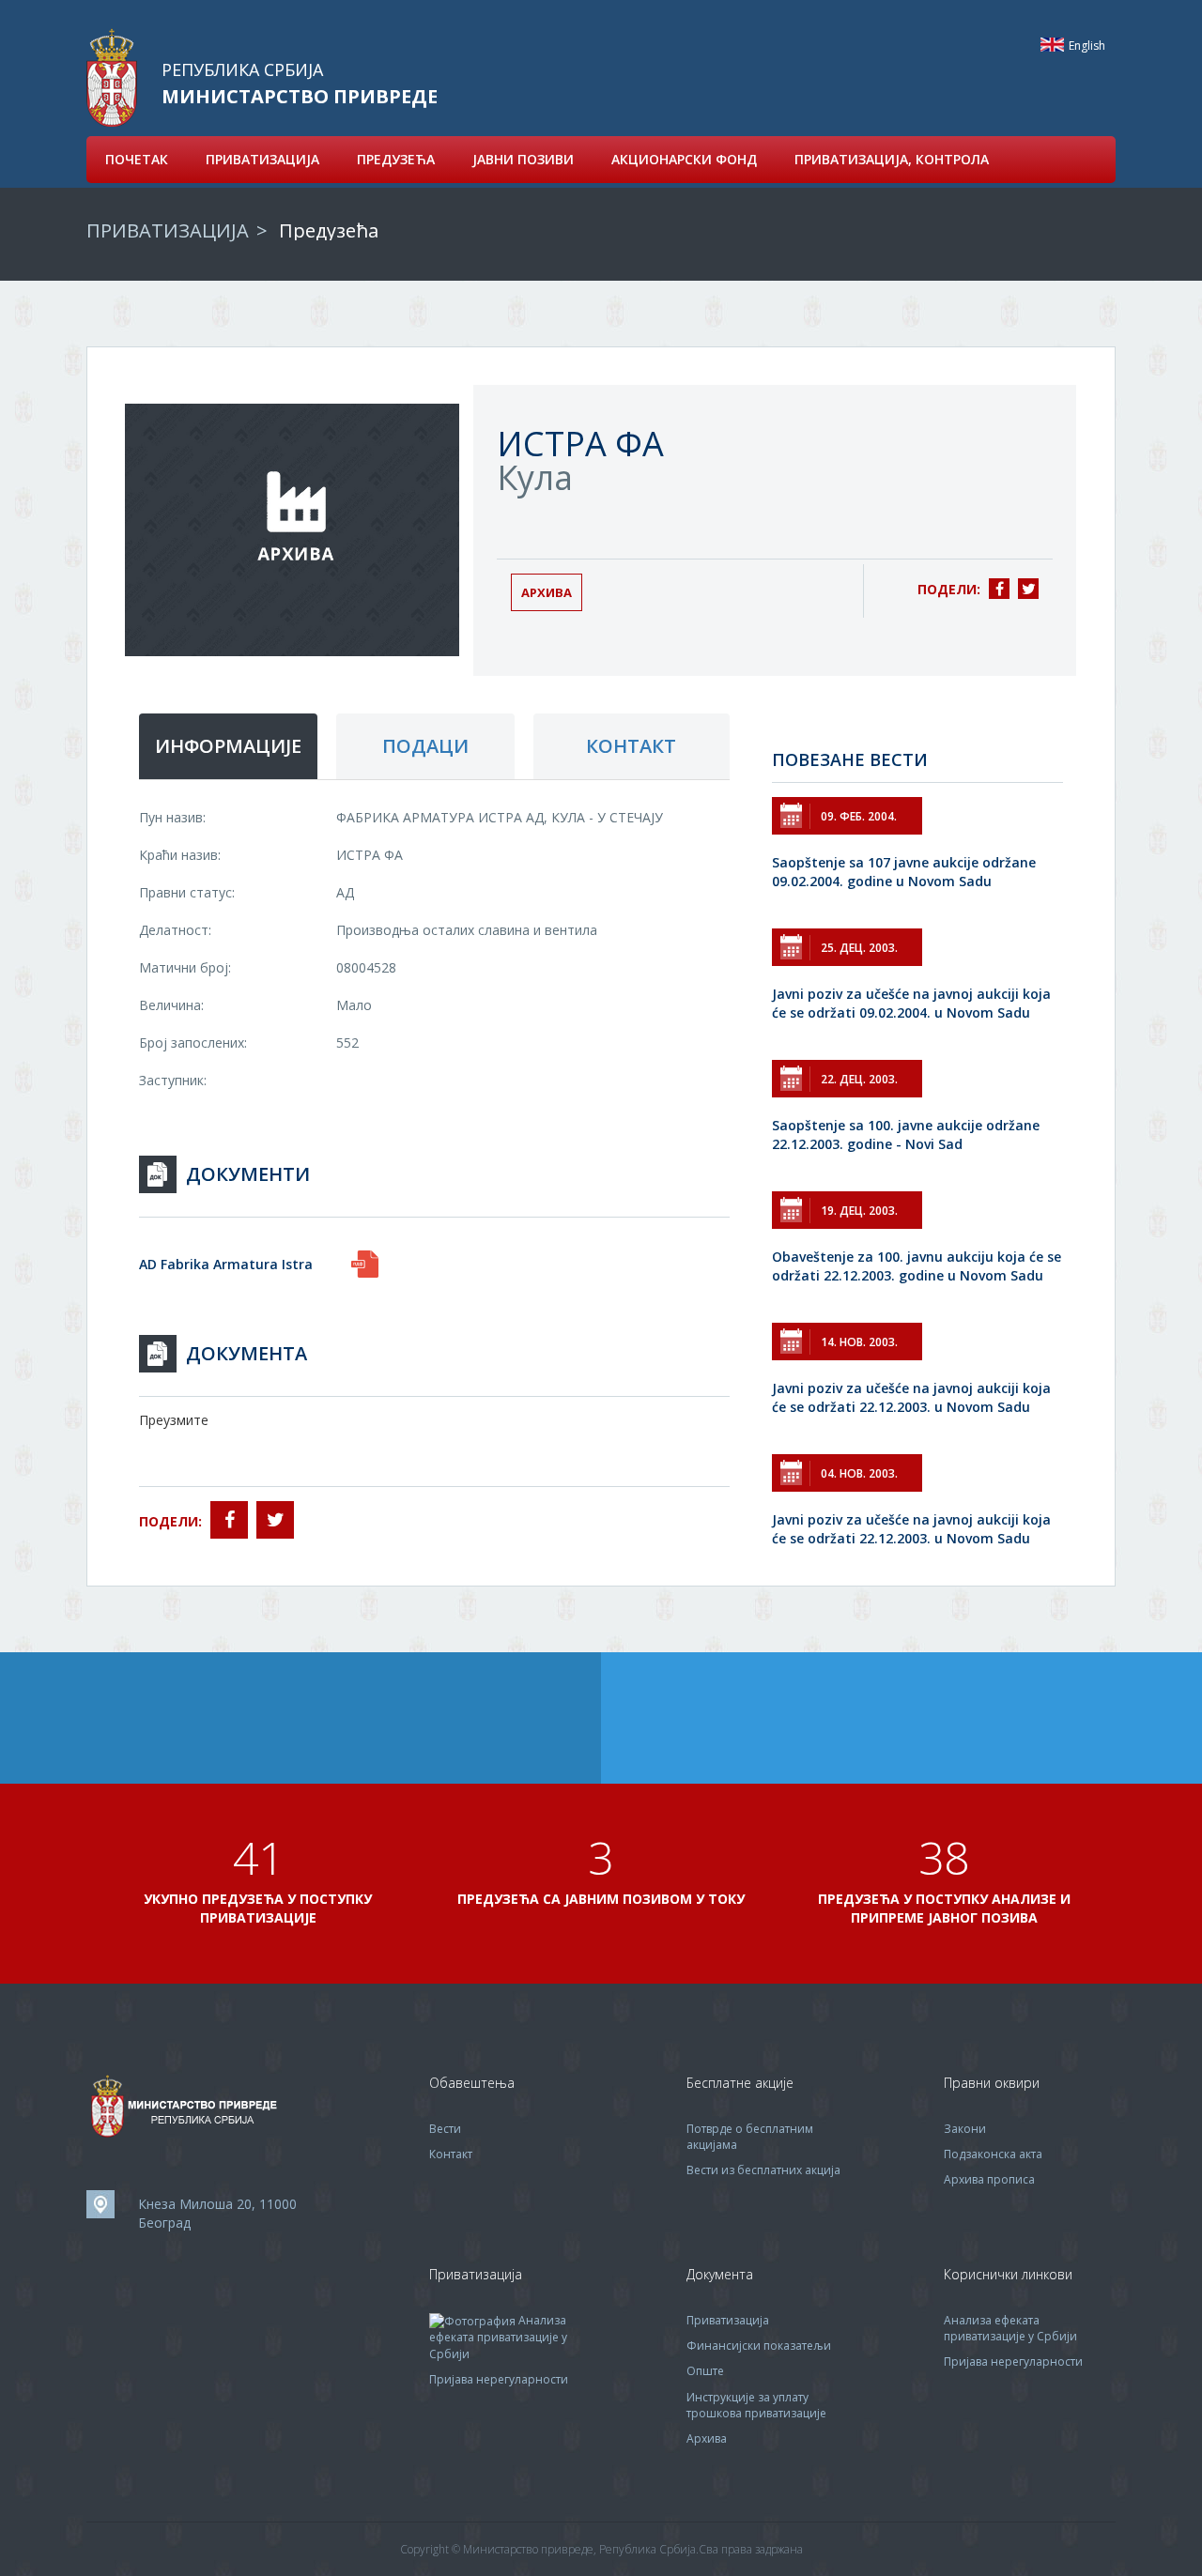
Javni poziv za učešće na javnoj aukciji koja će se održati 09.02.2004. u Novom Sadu (911, 1003)
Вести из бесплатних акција (763, 2170)
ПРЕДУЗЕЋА (396, 159)
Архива (547, 592)
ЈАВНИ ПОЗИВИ (523, 159)
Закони (965, 2129)
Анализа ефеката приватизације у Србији (498, 2337)
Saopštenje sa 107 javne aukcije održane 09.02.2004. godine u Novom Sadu (904, 872)
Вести (445, 2129)
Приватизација (728, 2320)
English (1052, 45)
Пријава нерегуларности (499, 2379)
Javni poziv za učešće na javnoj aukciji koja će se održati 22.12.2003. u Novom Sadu (911, 1397)
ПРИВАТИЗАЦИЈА (262, 159)
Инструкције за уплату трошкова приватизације (756, 2405)
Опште (705, 2371)
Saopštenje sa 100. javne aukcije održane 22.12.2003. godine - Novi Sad (906, 1135)
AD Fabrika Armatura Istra (226, 1264)
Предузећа (329, 230)
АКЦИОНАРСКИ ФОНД (684, 159)
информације (228, 746)
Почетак (137, 159)
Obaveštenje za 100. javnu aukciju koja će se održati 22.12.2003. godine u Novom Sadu (917, 1266)
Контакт (451, 2154)
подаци (425, 746)
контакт (631, 746)
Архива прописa (989, 2179)
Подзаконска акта (993, 2154)
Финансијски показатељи (759, 2346)
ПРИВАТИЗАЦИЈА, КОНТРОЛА (892, 159)
